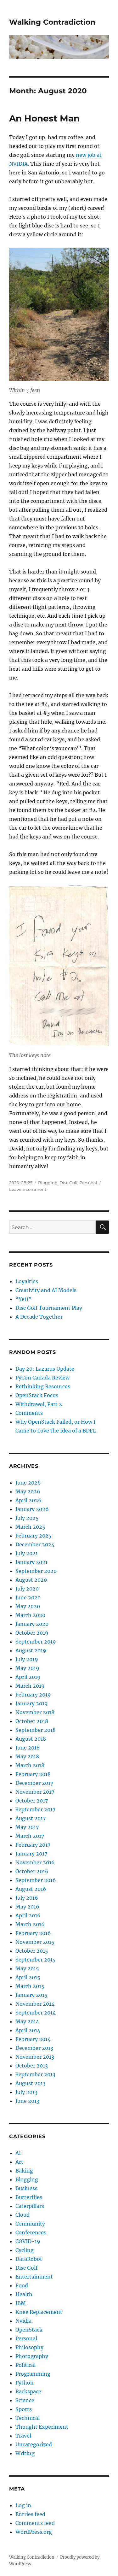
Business (26, 2188)
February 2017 (33, 1845)
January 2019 (32, 1703)
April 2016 (28, 1915)
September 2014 (36, 2013)
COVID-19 (28, 2241)
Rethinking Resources (43, 1386)
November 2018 (35, 1712)
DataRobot (29, 2259)
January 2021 (31, 1562)
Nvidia (23, 2321)
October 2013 (32, 2066)
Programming (33, 2374)
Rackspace (28, 2391)
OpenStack (29, 2330)
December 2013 (34, 2048)
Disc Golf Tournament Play (49, 1308)
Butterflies (29, 2197)
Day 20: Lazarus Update (45, 1369)
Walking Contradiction (52, 22)
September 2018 (36, 1730)
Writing (25, 2453)
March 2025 (30, 1527)
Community (30, 2224)
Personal (88, 1183)
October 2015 (32, 1951)
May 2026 (28, 1491)
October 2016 (32, 1871)
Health (24, 2294)
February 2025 (34, 1536)
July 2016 (27, 1898)
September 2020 (36, 1571)
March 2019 (30, 1686)
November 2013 (35, 2057)
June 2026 (28, 1483)
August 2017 (31, 1818)
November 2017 (35, 1792)
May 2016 (27, 1907)
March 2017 (30, 1836)
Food (22, 2285)
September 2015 (36, 1960)
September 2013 (35, 2074)
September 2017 (35, 1809)
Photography (32, 2356)
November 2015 (35, 1942)
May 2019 (27, 1668)
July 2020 (27, 1589)
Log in (23, 2505)
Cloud (22, 2215)
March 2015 (30, 1986)
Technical (28, 2418)
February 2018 (33, 1774)
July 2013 (26, 2092)
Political (25, 2365)
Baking (24, 2171)
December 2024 (35, 1544)
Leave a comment (28, 1189)
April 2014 (28, 2030)
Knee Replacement (39, 2312)
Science (25, 2400)
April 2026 (28, 1500)
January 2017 (31, 1854)
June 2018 (28, 1748)
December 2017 (34, 1783)
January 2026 (32, 1509)
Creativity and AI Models (46, 1290)
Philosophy (29, 2347)
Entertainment (34, 2277)
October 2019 (32, 1633)
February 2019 (33, 1695)
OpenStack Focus (37, 1395)
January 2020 (32, 1624)
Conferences (31, 2232)
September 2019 (36, 1642)
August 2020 (31, 1580)
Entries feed (30, 2514)
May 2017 (27, 1827)
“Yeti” (23, 1299)
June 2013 (27, 2101)
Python (25, 2383)
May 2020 (28, 1606)
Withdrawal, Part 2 (39, 1404)
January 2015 (31, 1995)
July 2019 (27, 1659)
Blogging (48, 1183)
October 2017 (32, 1801)
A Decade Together (39, 1317)
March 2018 (30, 1765)
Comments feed (35, 2523)
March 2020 (30, 1615)
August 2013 (31, 2083)
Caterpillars (30, 2206)
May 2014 (27, 2021)
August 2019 (31, 1650)
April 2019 (28, 1677)
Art (19, 2162)
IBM (21, 2303)
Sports (24, 2409)
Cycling (25, 2250)
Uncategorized (34, 2444)
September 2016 (36, 1880)
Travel (23, 2436)
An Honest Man (44, 118)
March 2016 (30, 1924)
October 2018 (32, 1721)
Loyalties (27, 1281)
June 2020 (28, 1597)
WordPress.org (34, 2532)
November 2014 (35, 2004)
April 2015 (28, 1977)
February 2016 (33, 1933)
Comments (29, 1413)
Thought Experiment (42, 2427)
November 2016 (35, 1862)
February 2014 (33, 2039)
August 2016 (31, 1889)
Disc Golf (68, 1183)
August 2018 (31, 1739)
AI (18, 2153)
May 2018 (27, 1756)
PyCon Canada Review (42, 1378)
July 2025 (27, 1518)
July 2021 (27, 1553)
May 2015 (27, 1968)
